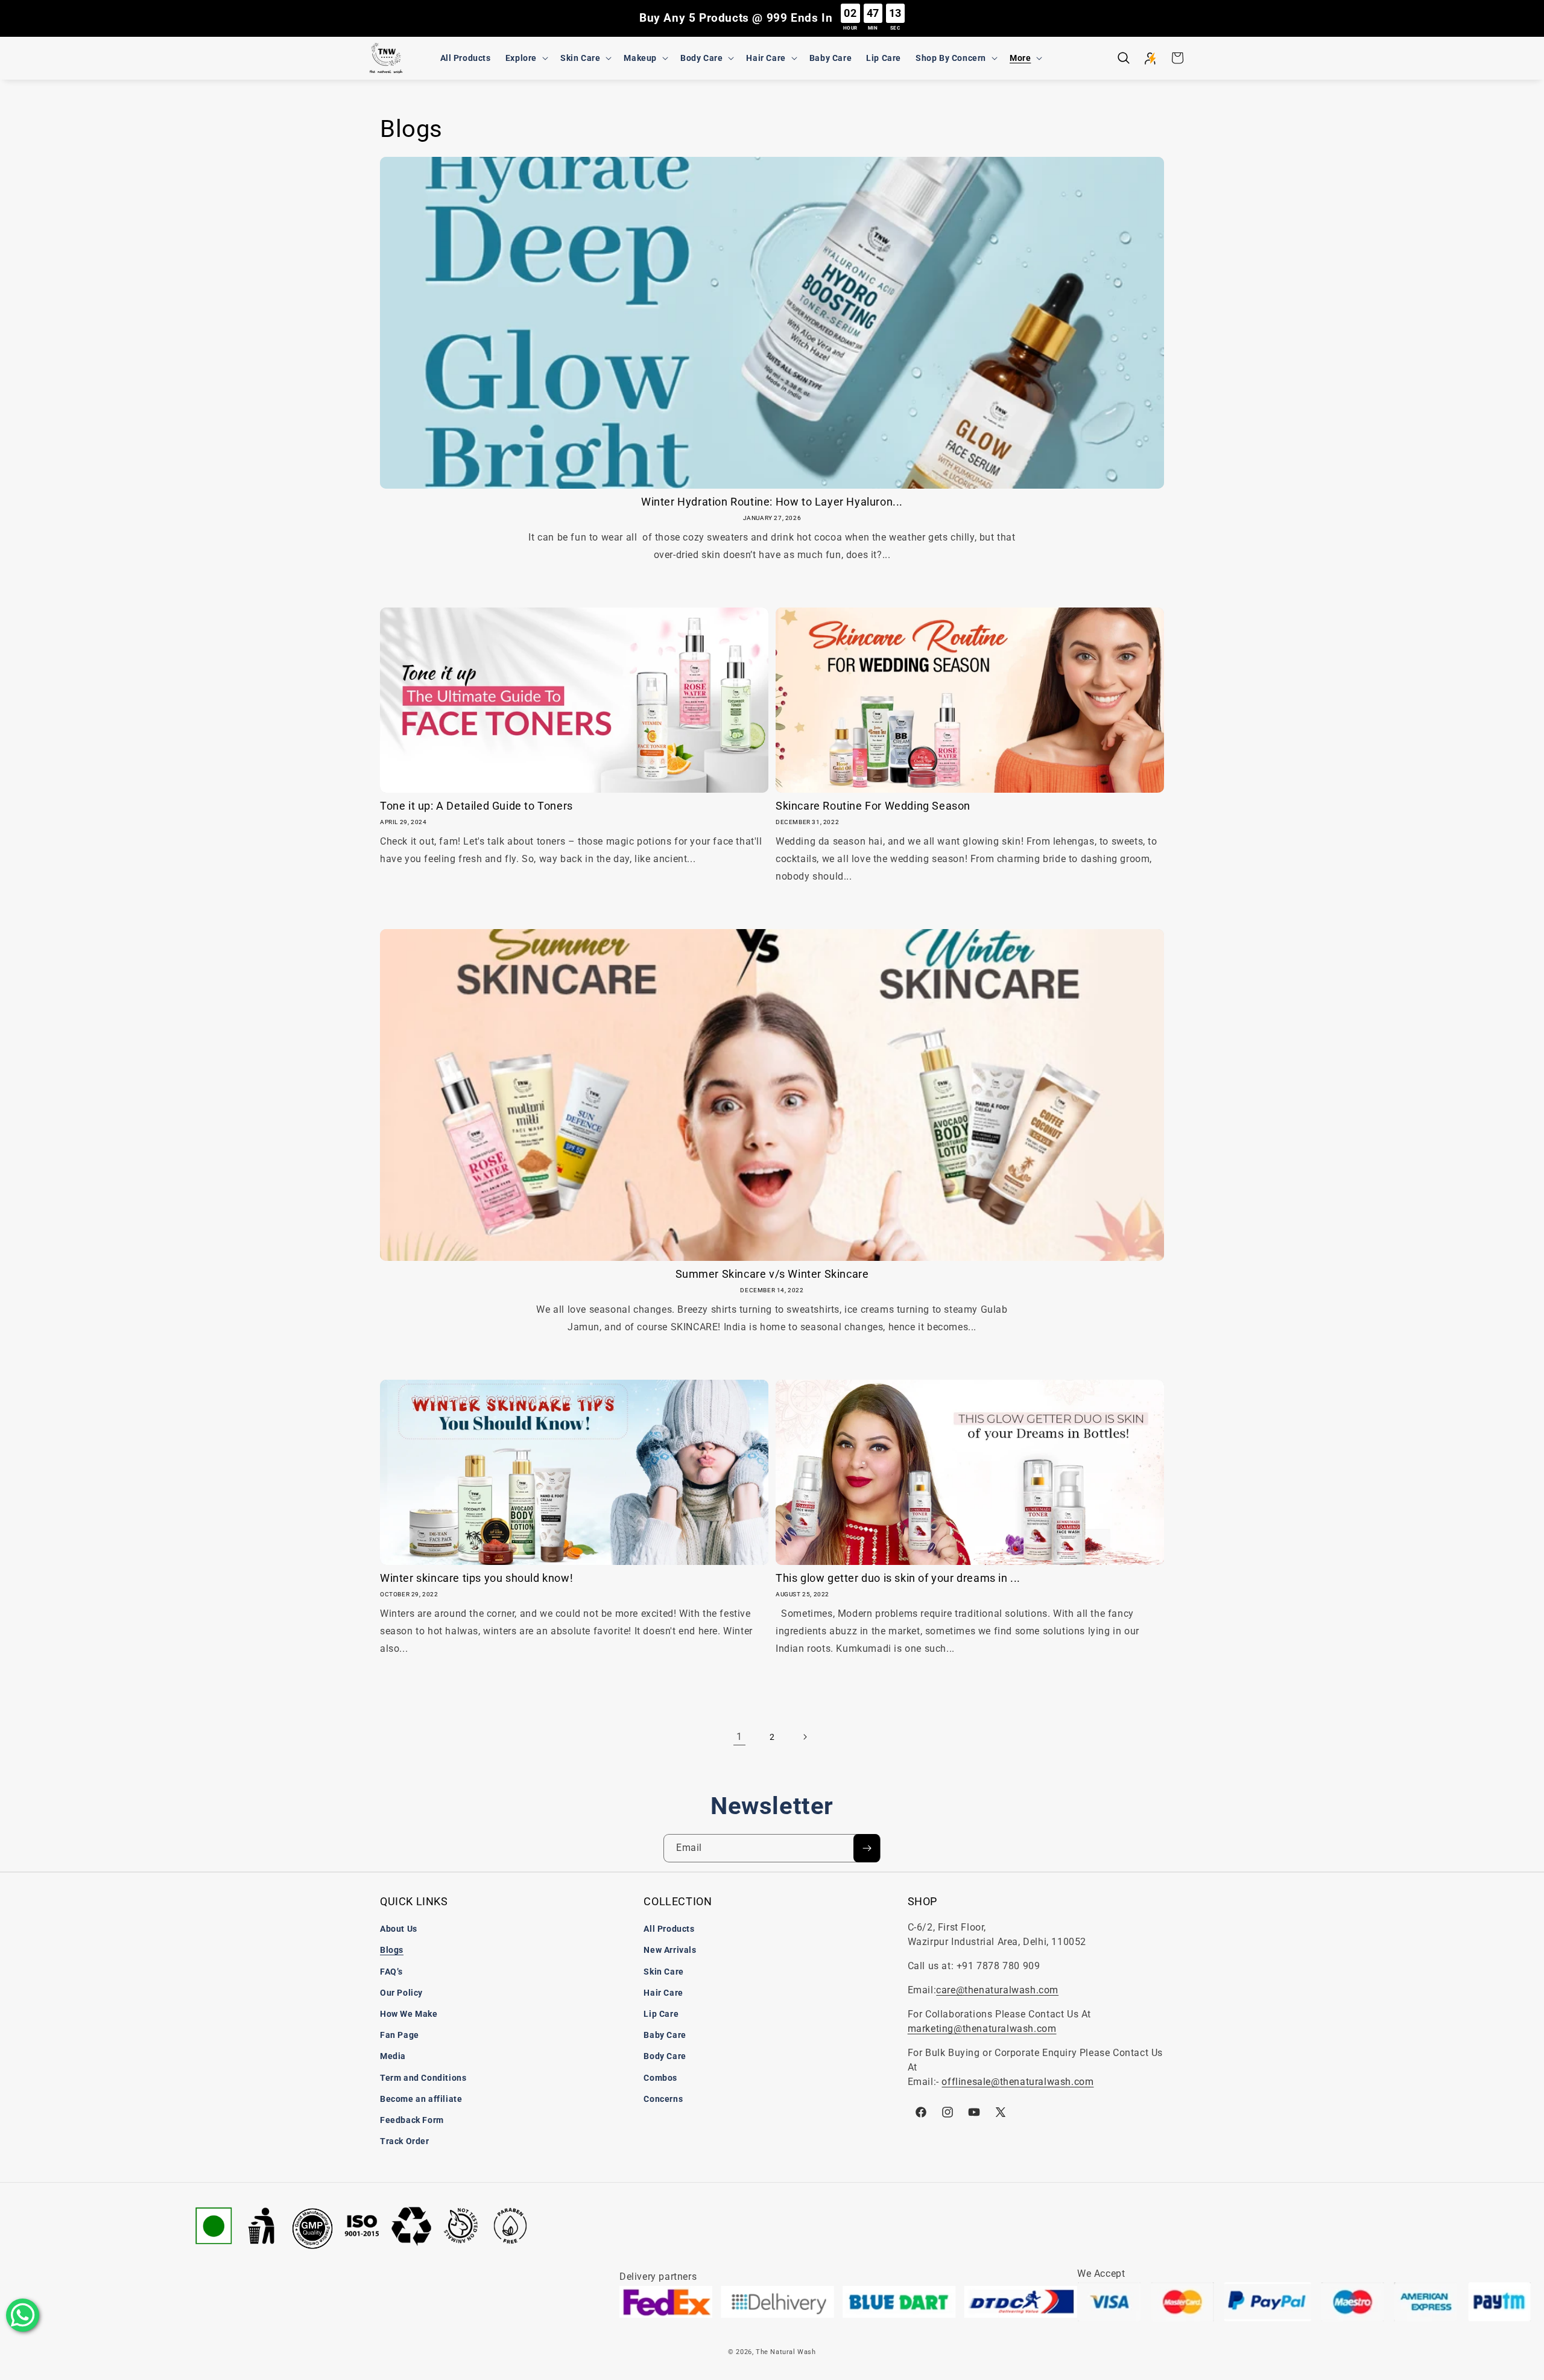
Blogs (392, 1950)
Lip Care (661, 2014)
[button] (526, 58)
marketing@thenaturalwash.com (982, 2029)
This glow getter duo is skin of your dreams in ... (898, 1578)
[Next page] (805, 1737)
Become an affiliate (421, 2099)
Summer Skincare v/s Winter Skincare (772, 1274)
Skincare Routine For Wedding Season (873, 806)
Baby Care (665, 2035)
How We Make (409, 2014)
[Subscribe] (867, 1848)
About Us (399, 1929)
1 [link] (739, 1737)
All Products (669, 1929)
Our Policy (401, 1993)
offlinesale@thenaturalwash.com (1017, 2082)
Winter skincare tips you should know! (476, 1578)
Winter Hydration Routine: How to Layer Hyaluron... (772, 502)
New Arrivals (670, 1950)
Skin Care (663, 1972)
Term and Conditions (423, 2078)
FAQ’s (391, 1972)
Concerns (663, 2099)
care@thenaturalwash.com (997, 1990)
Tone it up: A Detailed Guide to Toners (476, 806)
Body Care (665, 2056)
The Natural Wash (786, 2352)
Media (393, 2056)
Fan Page (400, 2035)
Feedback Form (412, 2120)
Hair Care (663, 1993)
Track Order (405, 2141)
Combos (660, 2078)
